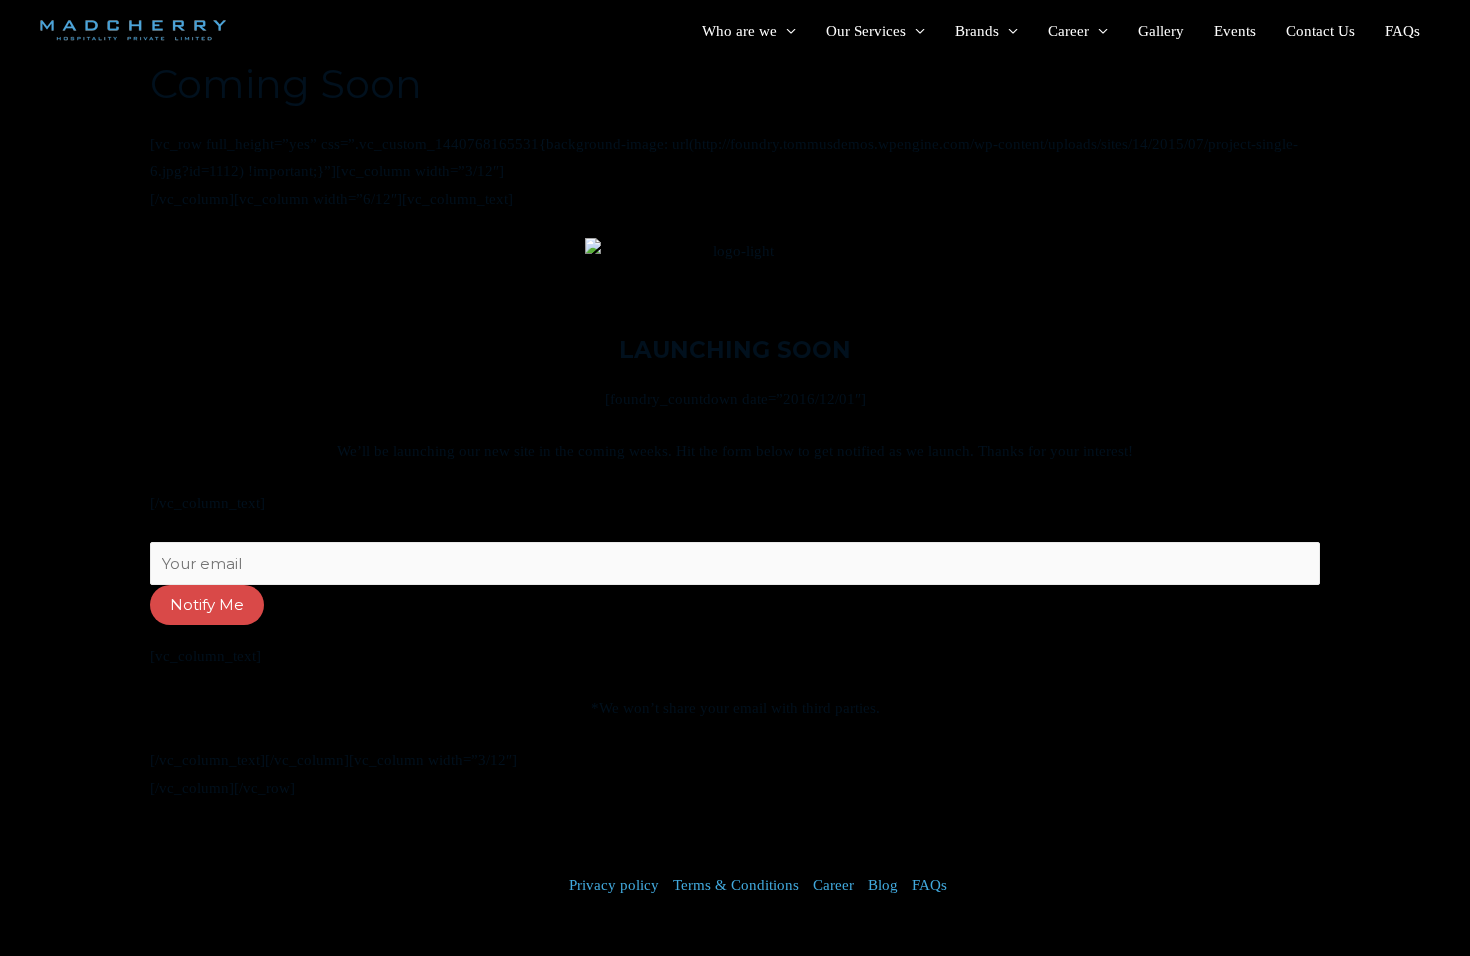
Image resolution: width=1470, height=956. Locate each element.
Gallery (1161, 31)
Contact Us (1320, 31)
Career (1068, 31)
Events (1235, 31)
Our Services (866, 31)
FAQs (1402, 31)
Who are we (739, 31)
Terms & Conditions (736, 885)
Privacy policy (614, 885)
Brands (977, 31)
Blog (883, 885)
